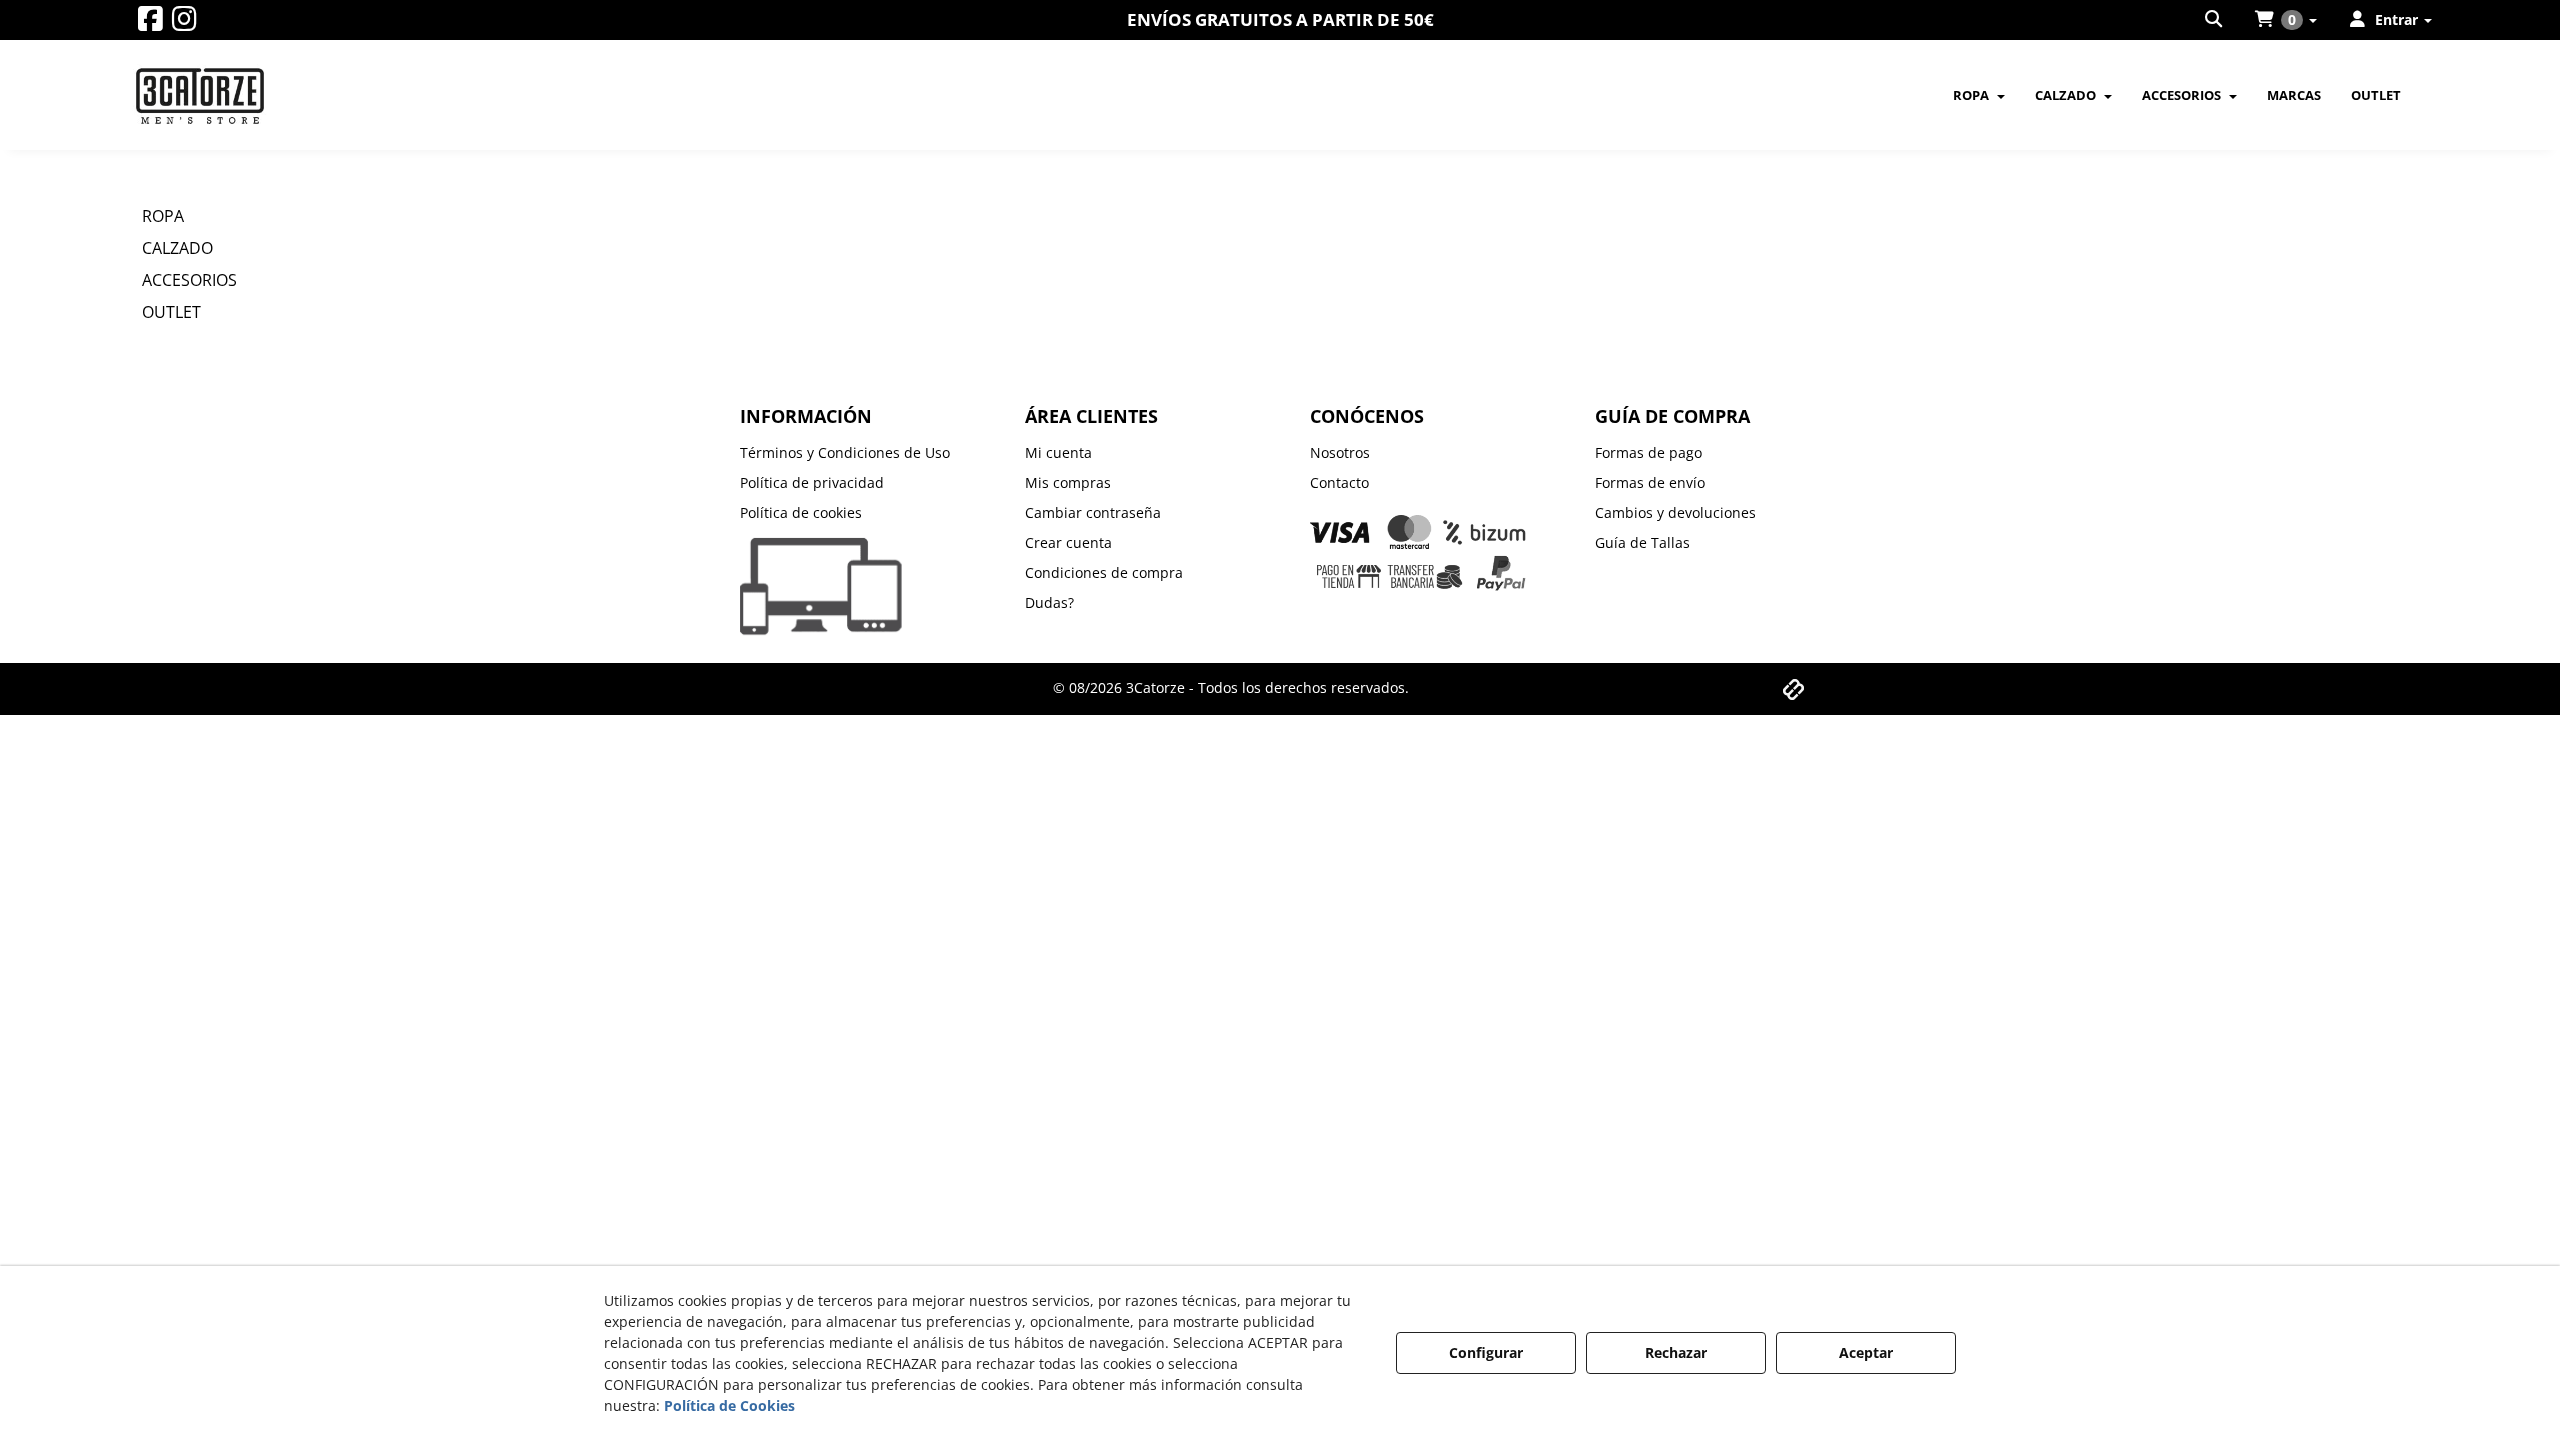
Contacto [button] (1339, 482)
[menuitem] (2215, 20)
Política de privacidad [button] (812, 482)
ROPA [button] (163, 216)
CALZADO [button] (177, 248)
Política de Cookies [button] (729, 1405)
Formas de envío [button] (1650, 482)
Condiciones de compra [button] (1104, 572)
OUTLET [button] (171, 312)
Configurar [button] (1486, 1352)
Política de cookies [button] (801, 512)
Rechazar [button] (1676, 1352)
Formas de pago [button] (1648, 452)
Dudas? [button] (1049, 602)
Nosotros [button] (1340, 452)
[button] (150, 23)
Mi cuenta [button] (1058, 452)
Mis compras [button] (1068, 482)
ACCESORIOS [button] (189, 280)
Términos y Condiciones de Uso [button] (845, 452)
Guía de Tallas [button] (1642, 542)
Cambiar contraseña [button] (1093, 512)
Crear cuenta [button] (1068, 542)
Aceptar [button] (1866, 1352)
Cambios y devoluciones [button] (1675, 512)
